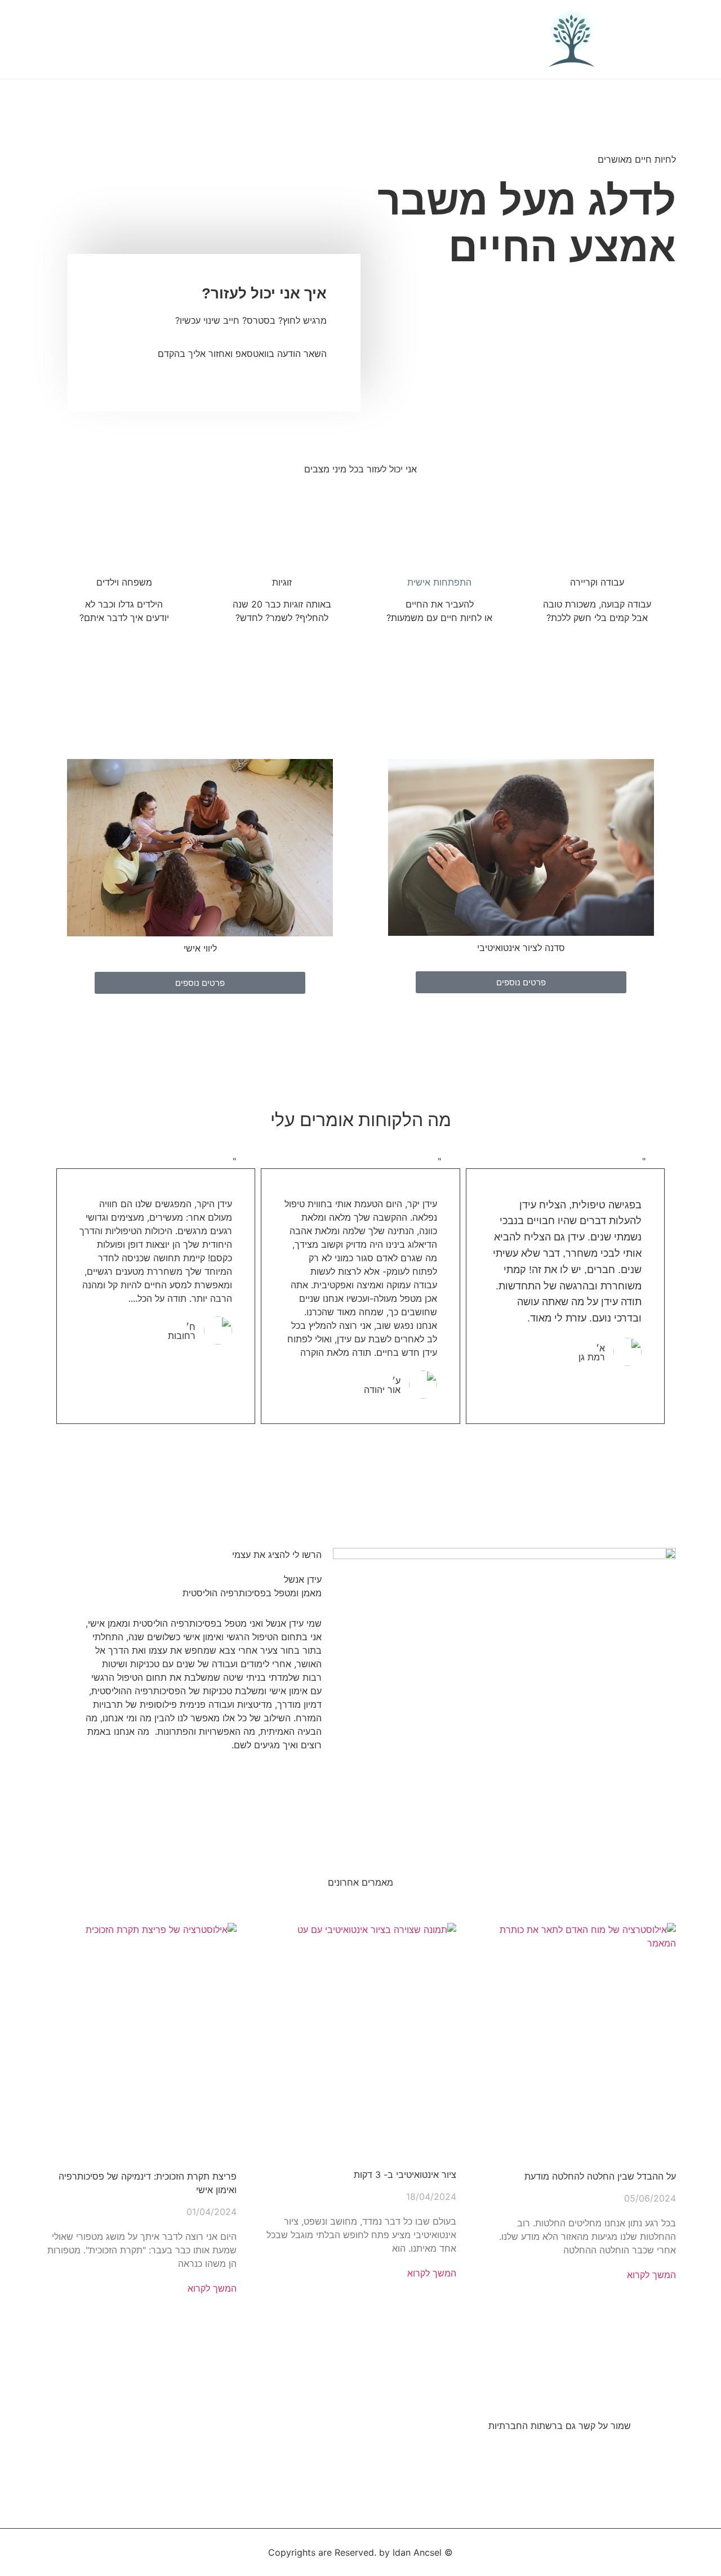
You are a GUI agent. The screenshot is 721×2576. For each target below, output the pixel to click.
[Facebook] (620, 2455)
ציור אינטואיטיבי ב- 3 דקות (405, 2175)
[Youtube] (591, 2455)
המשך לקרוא (651, 2275)
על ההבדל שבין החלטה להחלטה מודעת (600, 2176)
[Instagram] (563, 2455)
